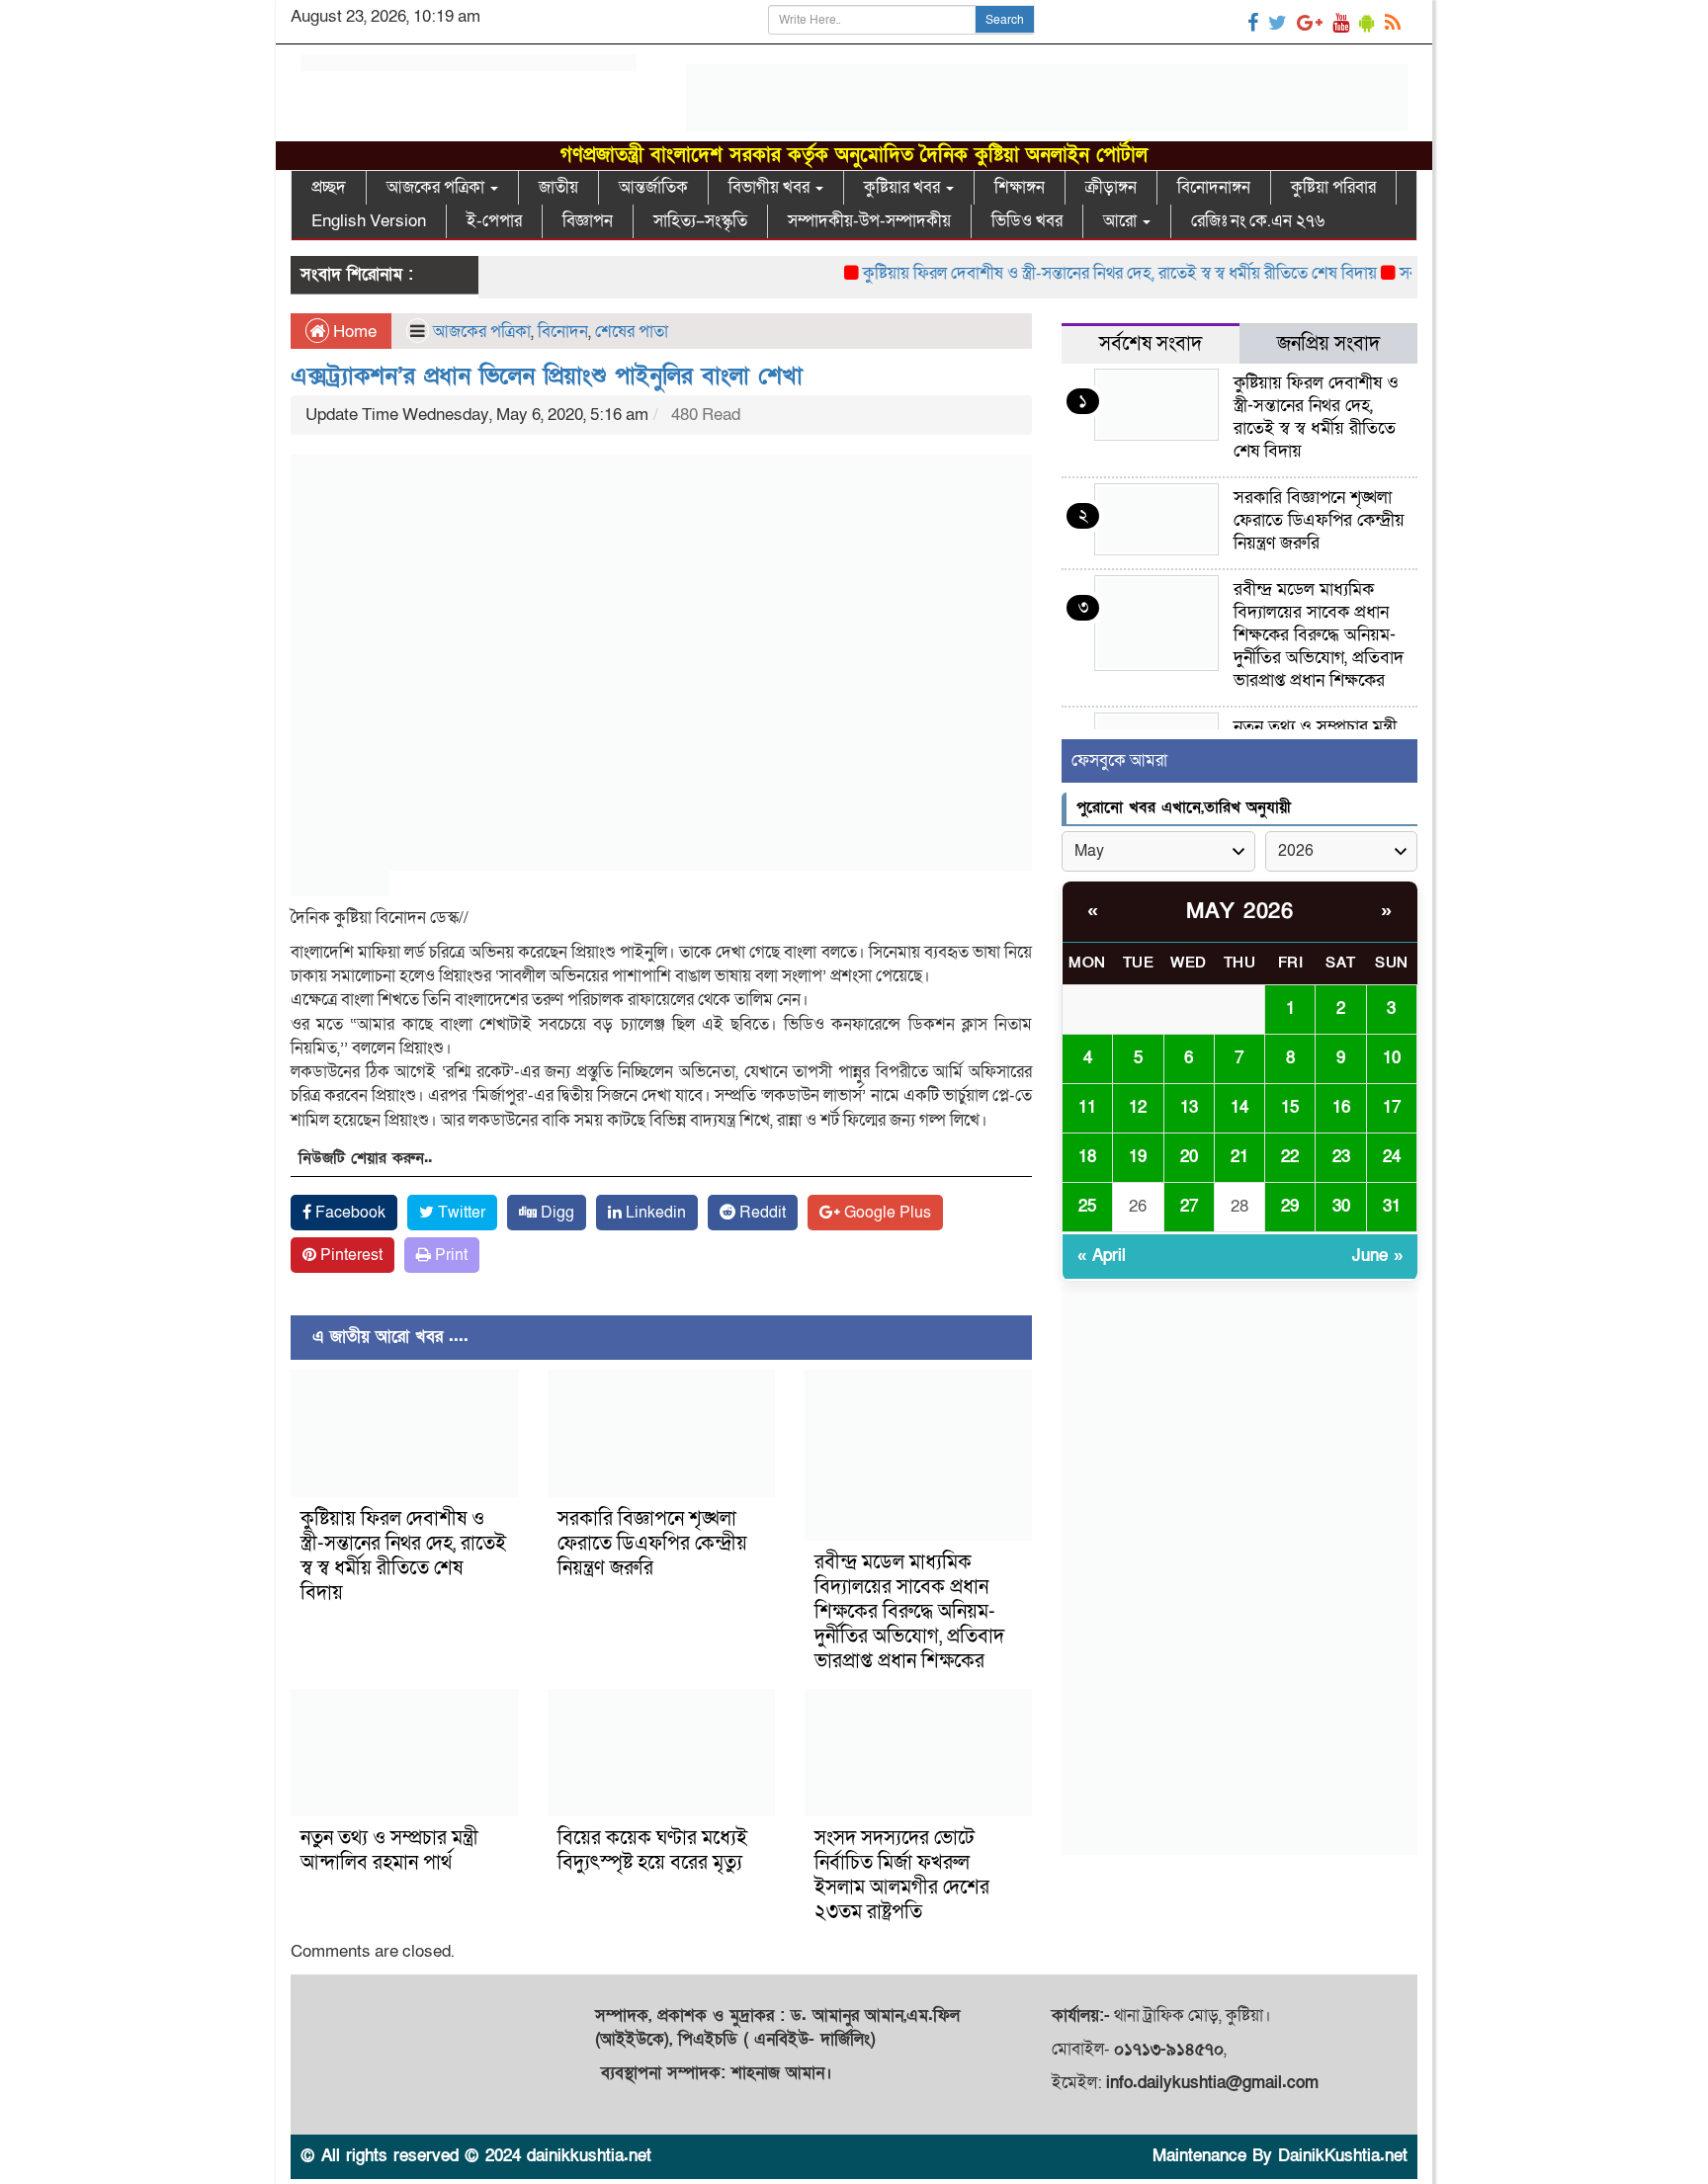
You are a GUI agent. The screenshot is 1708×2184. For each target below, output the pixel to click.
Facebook (348, 1213)
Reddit (761, 1213)
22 (1290, 1157)
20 (1189, 1157)
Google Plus (886, 1213)
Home (353, 332)
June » (1377, 1256)
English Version (369, 221)
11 (1087, 1107)
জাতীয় (558, 187)
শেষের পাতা (632, 332)
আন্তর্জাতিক (653, 187)
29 (1290, 1206)
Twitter (460, 1213)
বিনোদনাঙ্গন (1214, 187)
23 (1341, 1157)
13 (1189, 1107)
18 (1087, 1157)
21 (1239, 1157)
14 (1239, 1107)
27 (1189, 1206)
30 (1341, 1206)
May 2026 (1239, 912)
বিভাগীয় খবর (771, 187)
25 (1087, 1206)
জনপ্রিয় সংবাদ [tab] (1328, 344)
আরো (1122, 221)
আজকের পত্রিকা (437, 187)
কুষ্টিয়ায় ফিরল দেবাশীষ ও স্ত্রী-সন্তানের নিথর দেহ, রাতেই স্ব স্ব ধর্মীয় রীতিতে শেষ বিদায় (1085, 273)
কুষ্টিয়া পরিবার (1333, 187)
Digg (555, 1213)
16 (1341, 1107)
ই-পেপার (494, 221)
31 (1392, 1206)
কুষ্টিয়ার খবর (904, 187)
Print (449, 1255)
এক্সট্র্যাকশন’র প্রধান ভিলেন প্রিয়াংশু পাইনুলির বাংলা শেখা (547, 376)
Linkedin (654, 1213)
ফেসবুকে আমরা (1119, 760)
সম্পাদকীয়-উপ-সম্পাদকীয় (869, 221)
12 (1138, 1107)
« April (1102, 1256)
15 (1290, 1107)
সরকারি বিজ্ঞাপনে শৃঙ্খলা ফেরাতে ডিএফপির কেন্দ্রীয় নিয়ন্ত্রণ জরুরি (652, 1544)
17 (1392, 1107)
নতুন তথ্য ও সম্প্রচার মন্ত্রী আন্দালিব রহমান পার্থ (389, 1850)
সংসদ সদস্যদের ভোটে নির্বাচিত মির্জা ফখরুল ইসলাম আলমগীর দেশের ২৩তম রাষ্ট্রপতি (902, 1875)
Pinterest (349, 1255)
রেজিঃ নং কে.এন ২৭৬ (1258, 221)
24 (1392, 1157)
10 (1392, 1058)
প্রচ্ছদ (329, 187)
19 (1138, 1157)
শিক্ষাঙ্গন (1020, 187)
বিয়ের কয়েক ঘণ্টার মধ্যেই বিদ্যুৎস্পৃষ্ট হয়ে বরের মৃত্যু (652, 1850)
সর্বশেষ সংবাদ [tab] (1151, 344)
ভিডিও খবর (1027, 221)
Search (1005, 20)
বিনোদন (563, 332)
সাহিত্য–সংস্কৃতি (700, 221)
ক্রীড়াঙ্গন (1111, 187)
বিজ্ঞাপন (588, 221)
